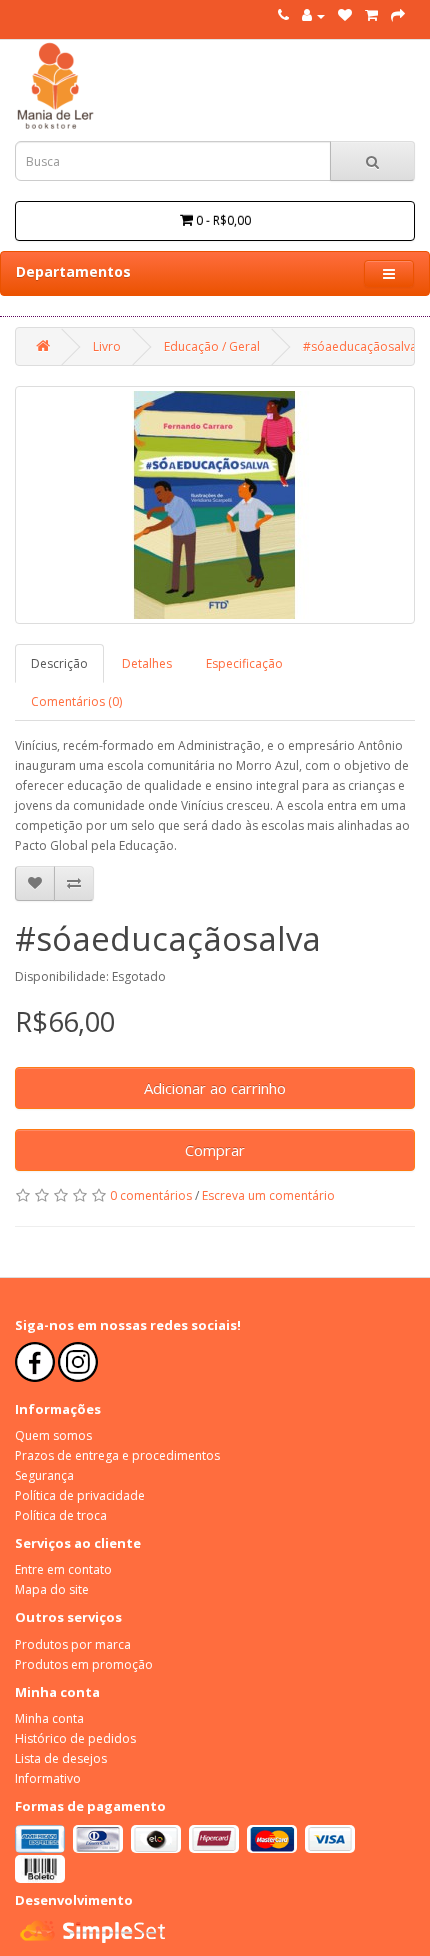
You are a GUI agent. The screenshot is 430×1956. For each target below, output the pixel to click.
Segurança (44, 1475)
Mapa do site (52, 1589)
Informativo (48, 1778)
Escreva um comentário (268, 1195)
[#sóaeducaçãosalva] (215, 505)
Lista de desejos (61, 1758)
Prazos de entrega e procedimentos (117, 1455)
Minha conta (49, 1718)
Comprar (215, 1150)
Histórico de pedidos (75, 1738)
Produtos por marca (73, 1644)
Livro (107, 346)
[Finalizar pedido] (398, 15)
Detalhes (147, 663)
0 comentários (151, 1195)
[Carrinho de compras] (371, 15)
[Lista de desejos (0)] (345, 15)
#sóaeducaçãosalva (360, 346)
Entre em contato (63, 1569)
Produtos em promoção (84, 1664)
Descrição (59, 663)
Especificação (244, 663)
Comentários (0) (76, 701)
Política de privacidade (80, 1495)
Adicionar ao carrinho (215, 1088)
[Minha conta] (313, 15)
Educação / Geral (212, 346)
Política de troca (61, 1515)
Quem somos (53, 1435)
